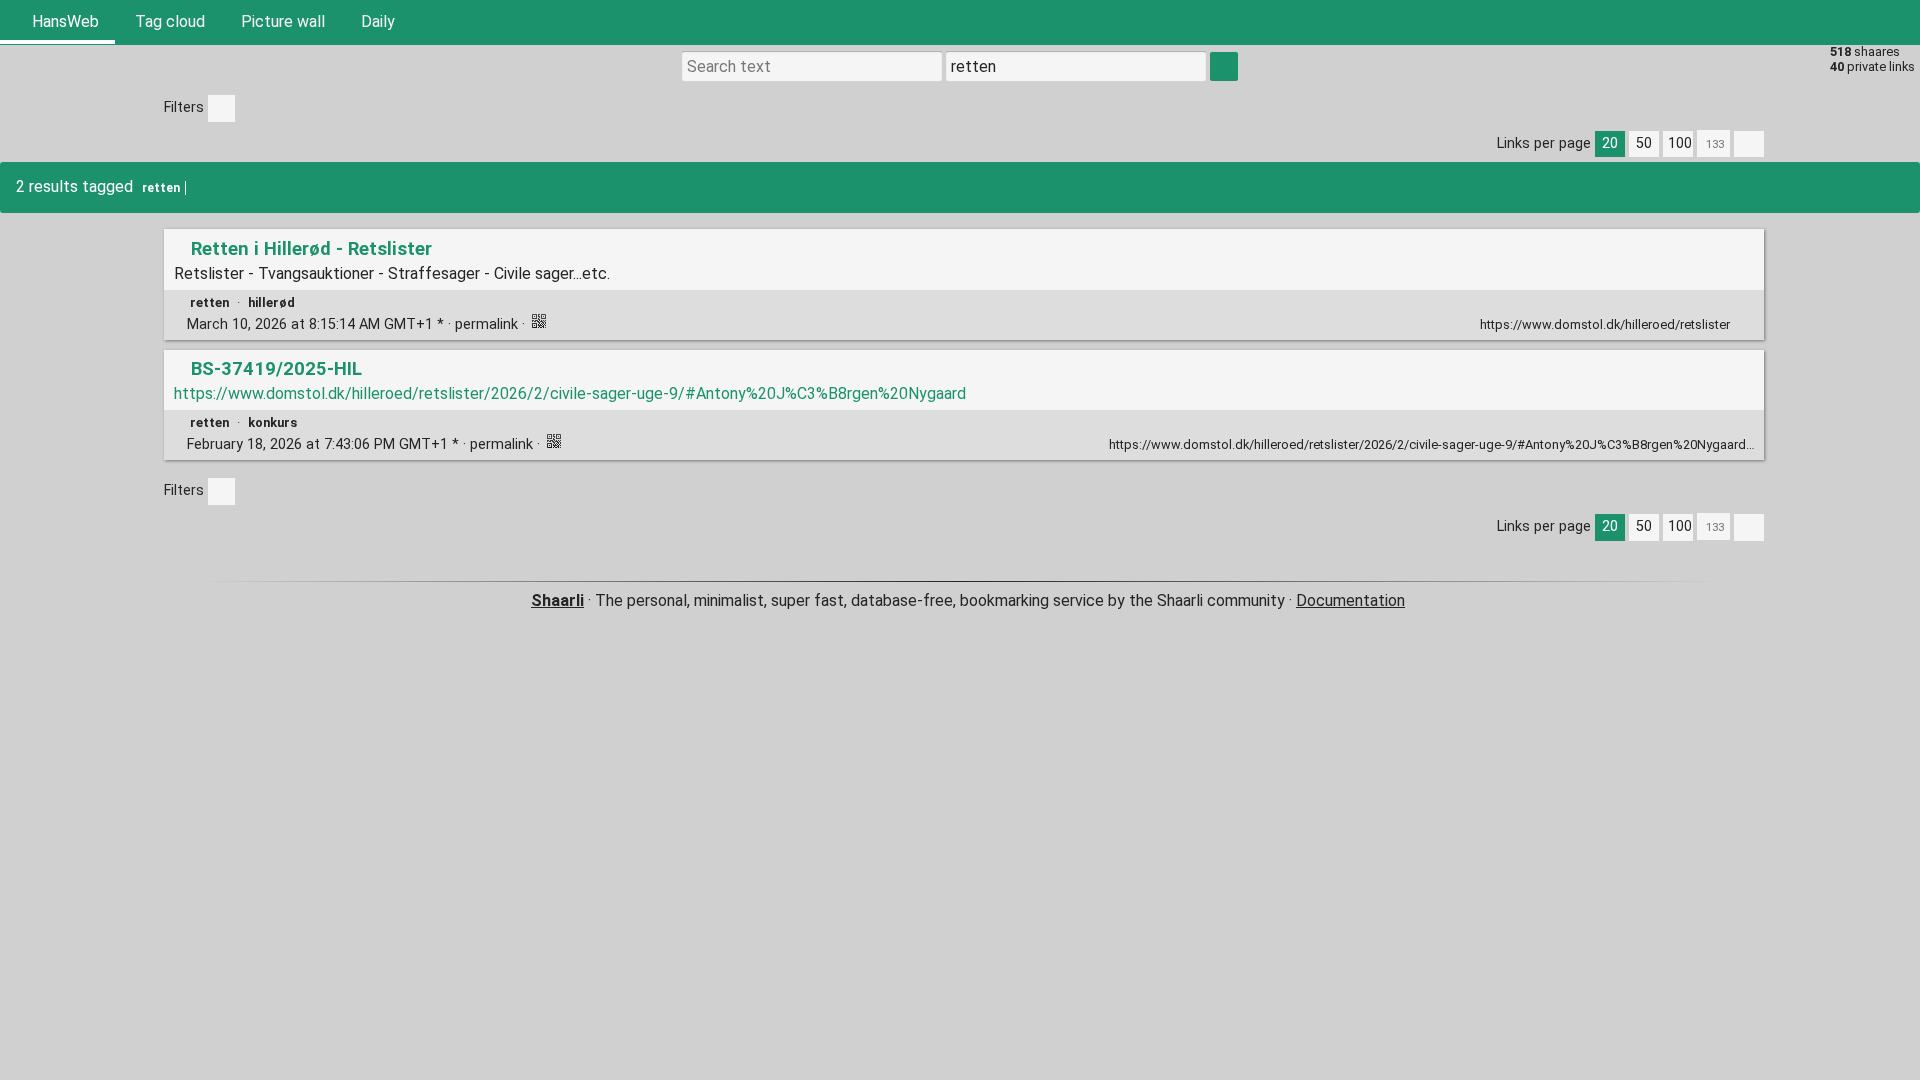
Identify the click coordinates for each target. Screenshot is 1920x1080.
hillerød (271, 302)
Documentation (1350, 600)
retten (161, 188)
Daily (378, 21)
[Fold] (1744, 322)
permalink (352, 324)
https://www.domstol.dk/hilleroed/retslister (1605, 324)
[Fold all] (1749, 144)
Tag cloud (170, 21)
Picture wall (283, 21)
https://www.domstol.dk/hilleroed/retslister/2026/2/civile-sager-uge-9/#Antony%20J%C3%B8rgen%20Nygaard (570, 393)
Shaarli (557, 600)
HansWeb (63, 21)
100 (1680, 143)
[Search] (1806, 22)
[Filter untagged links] (221, 108)
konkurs (272, 422)
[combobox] (1076, 66)
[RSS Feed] (1854, 22)
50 (1644, 143)
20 (1610, 143)
